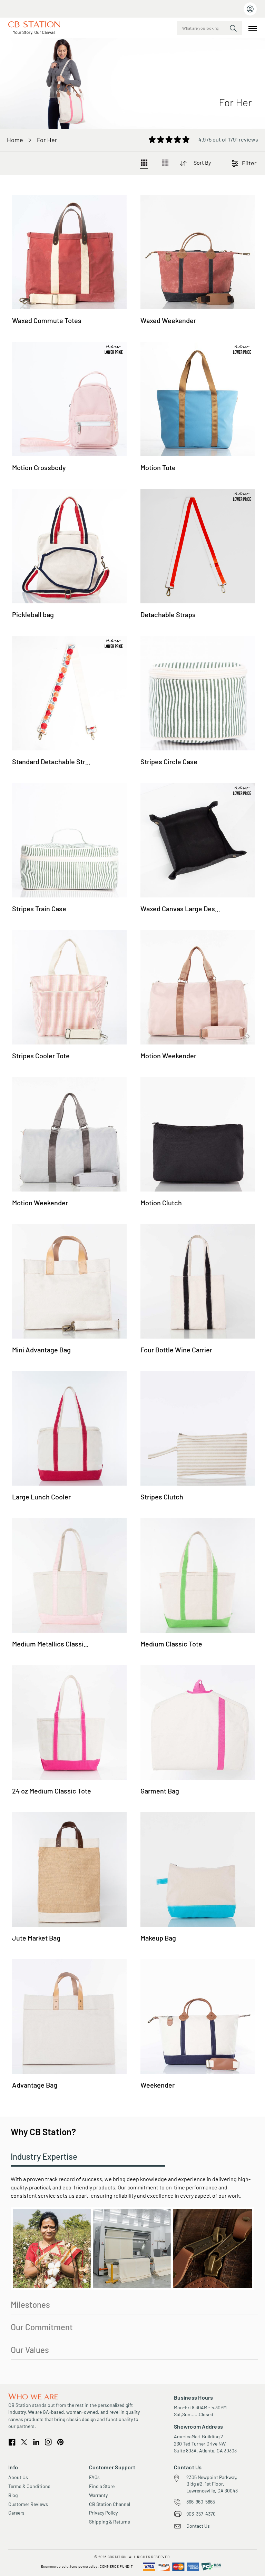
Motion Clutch (161, 1203)
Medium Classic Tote (171, 1644)
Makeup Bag (158, 1938)
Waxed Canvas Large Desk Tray (187, 908)
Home (15, 140)
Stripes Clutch (162, 1497)
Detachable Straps (168, 614)
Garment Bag (160, 1791)
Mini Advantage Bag (41, 1350)
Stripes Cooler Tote (41, 1056)
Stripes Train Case (39, 908)
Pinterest (60, 2442)
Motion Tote (158, 467)
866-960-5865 (201, 2502)
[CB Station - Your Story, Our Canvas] (34, 28)
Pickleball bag (33, 614)
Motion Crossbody (39, 467)
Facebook (12, 2442)
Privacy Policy (103, 2513)
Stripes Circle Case (169, 761)
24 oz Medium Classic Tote (52, 1791)
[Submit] (233, 28)
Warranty (98, 2495)
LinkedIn (36, 2442)
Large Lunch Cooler (41, 1497)
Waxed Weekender (168, 320)
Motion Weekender (168, 1056)
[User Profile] (250, 9)
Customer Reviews (28, 2504)
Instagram (48, 2442)
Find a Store (102, 2486)
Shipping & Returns (110, 2522)
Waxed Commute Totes (47, 320)
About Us (18, 2477)
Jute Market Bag (36, 1938)
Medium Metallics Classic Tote (57, 1644)
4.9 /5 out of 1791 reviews (228, 139)
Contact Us (198, 2526)
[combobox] (209, 28)
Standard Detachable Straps (54, 761)
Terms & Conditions (29, 2486)
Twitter (24, 2442)
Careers (16, 2513)
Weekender (158, 2085)
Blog (13, 2495)
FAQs (94, 2477)
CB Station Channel (110, 2504)
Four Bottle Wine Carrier (176, 1350)
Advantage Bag (35, 2085)
